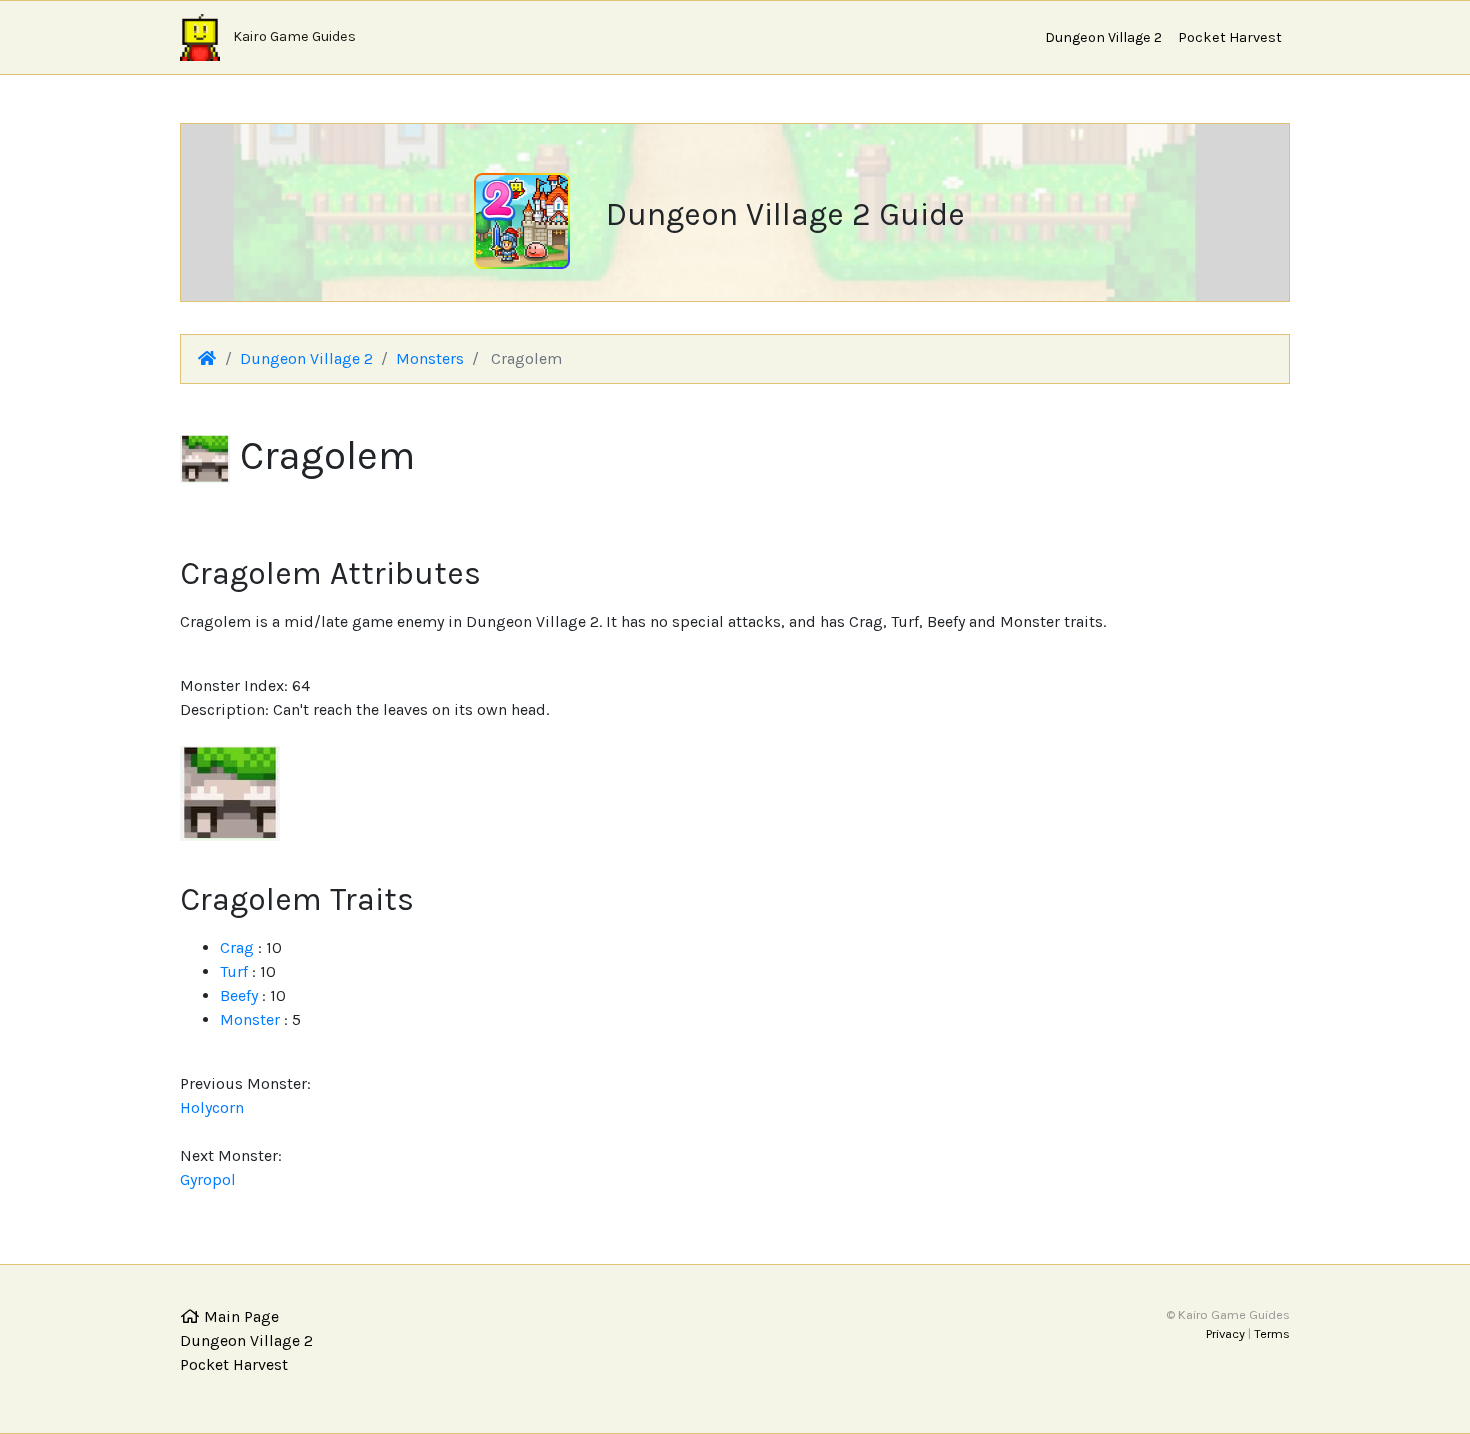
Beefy (239, 995)
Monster (250, 1019)
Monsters (430, 358)
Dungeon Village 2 (1103, 37)
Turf (234, 971)
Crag (237, 947)
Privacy (1225, 1333)
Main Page (239, 1316)
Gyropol (208, 1179)
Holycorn (212, 1107)
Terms (1272, 1333)
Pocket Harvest (1230, 37)
